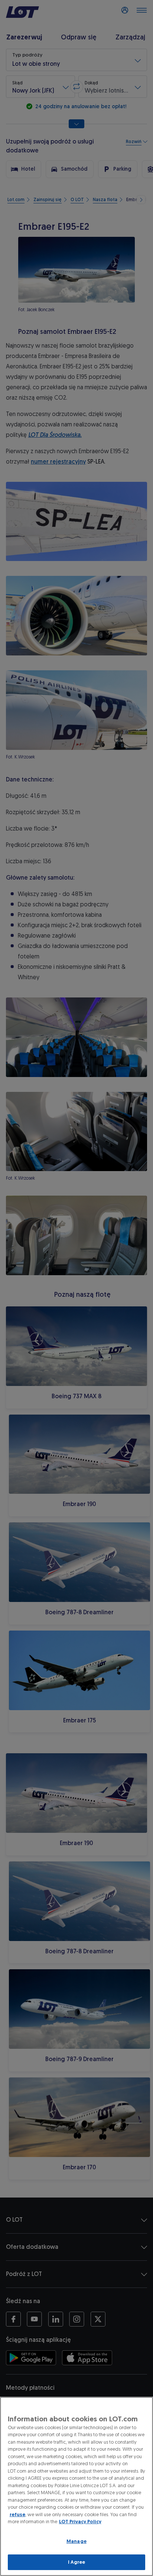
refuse (17, 2514)
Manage (76, 2541)
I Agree (77, 2562)
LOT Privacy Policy (80, 2522)
